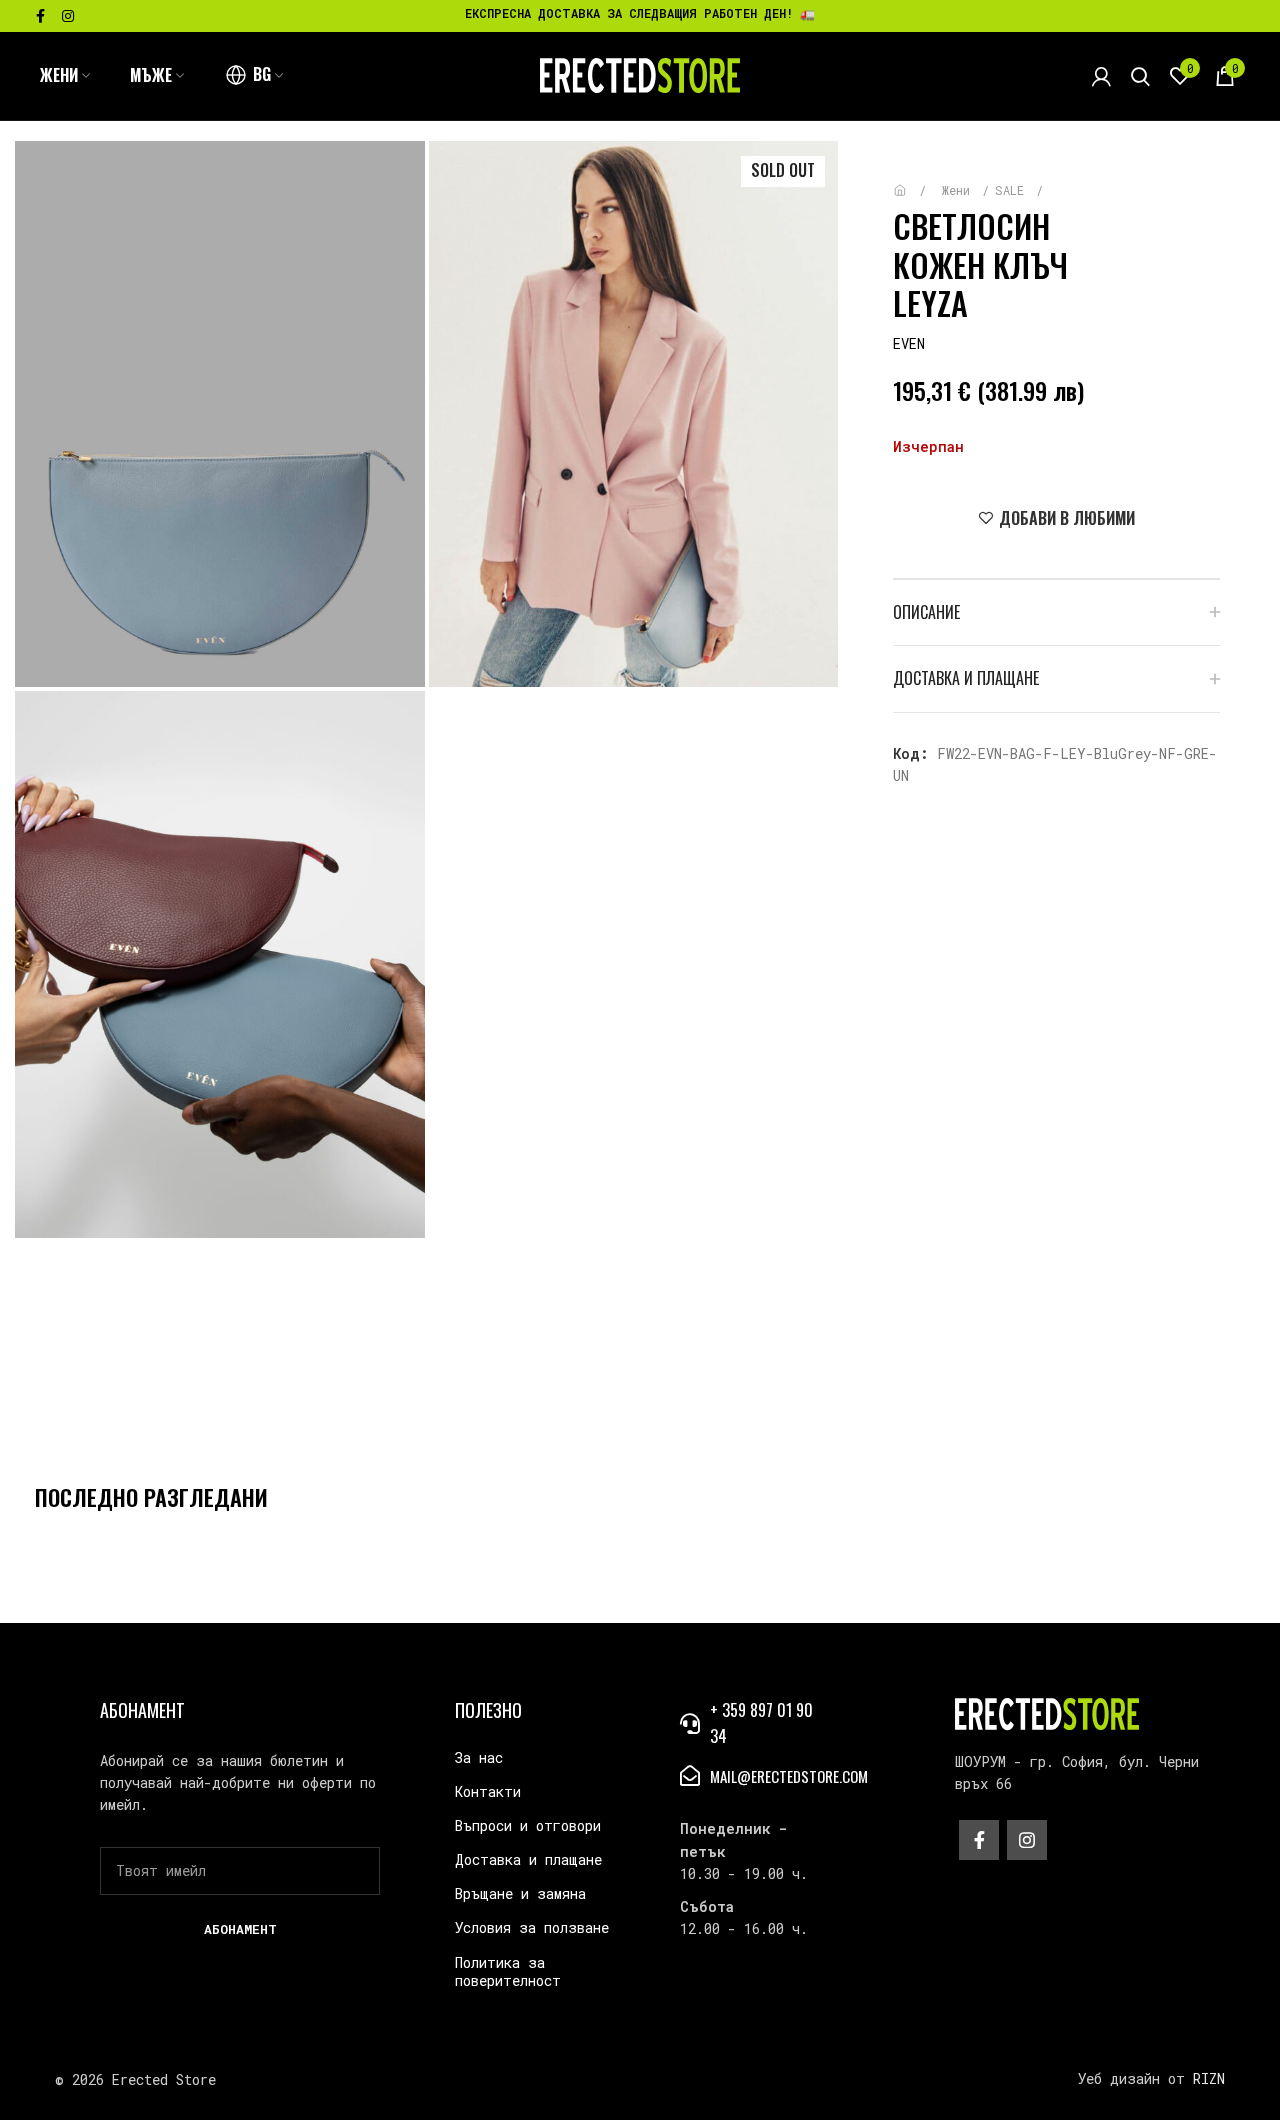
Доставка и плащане (528, 1859)
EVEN (909, 343)
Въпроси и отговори (528, 1825)
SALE (1013, 190)
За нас (479, 1757)
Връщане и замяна (520, 1893)
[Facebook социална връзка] (40, 16)
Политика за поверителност (508, 1971)
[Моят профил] (1101, 76)
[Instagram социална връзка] (68, 16)
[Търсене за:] (1140, 76)
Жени (959, 190)
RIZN (1209, 2078)
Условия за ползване (532, 1927)
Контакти (488, 1791)
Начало (914, 180)
